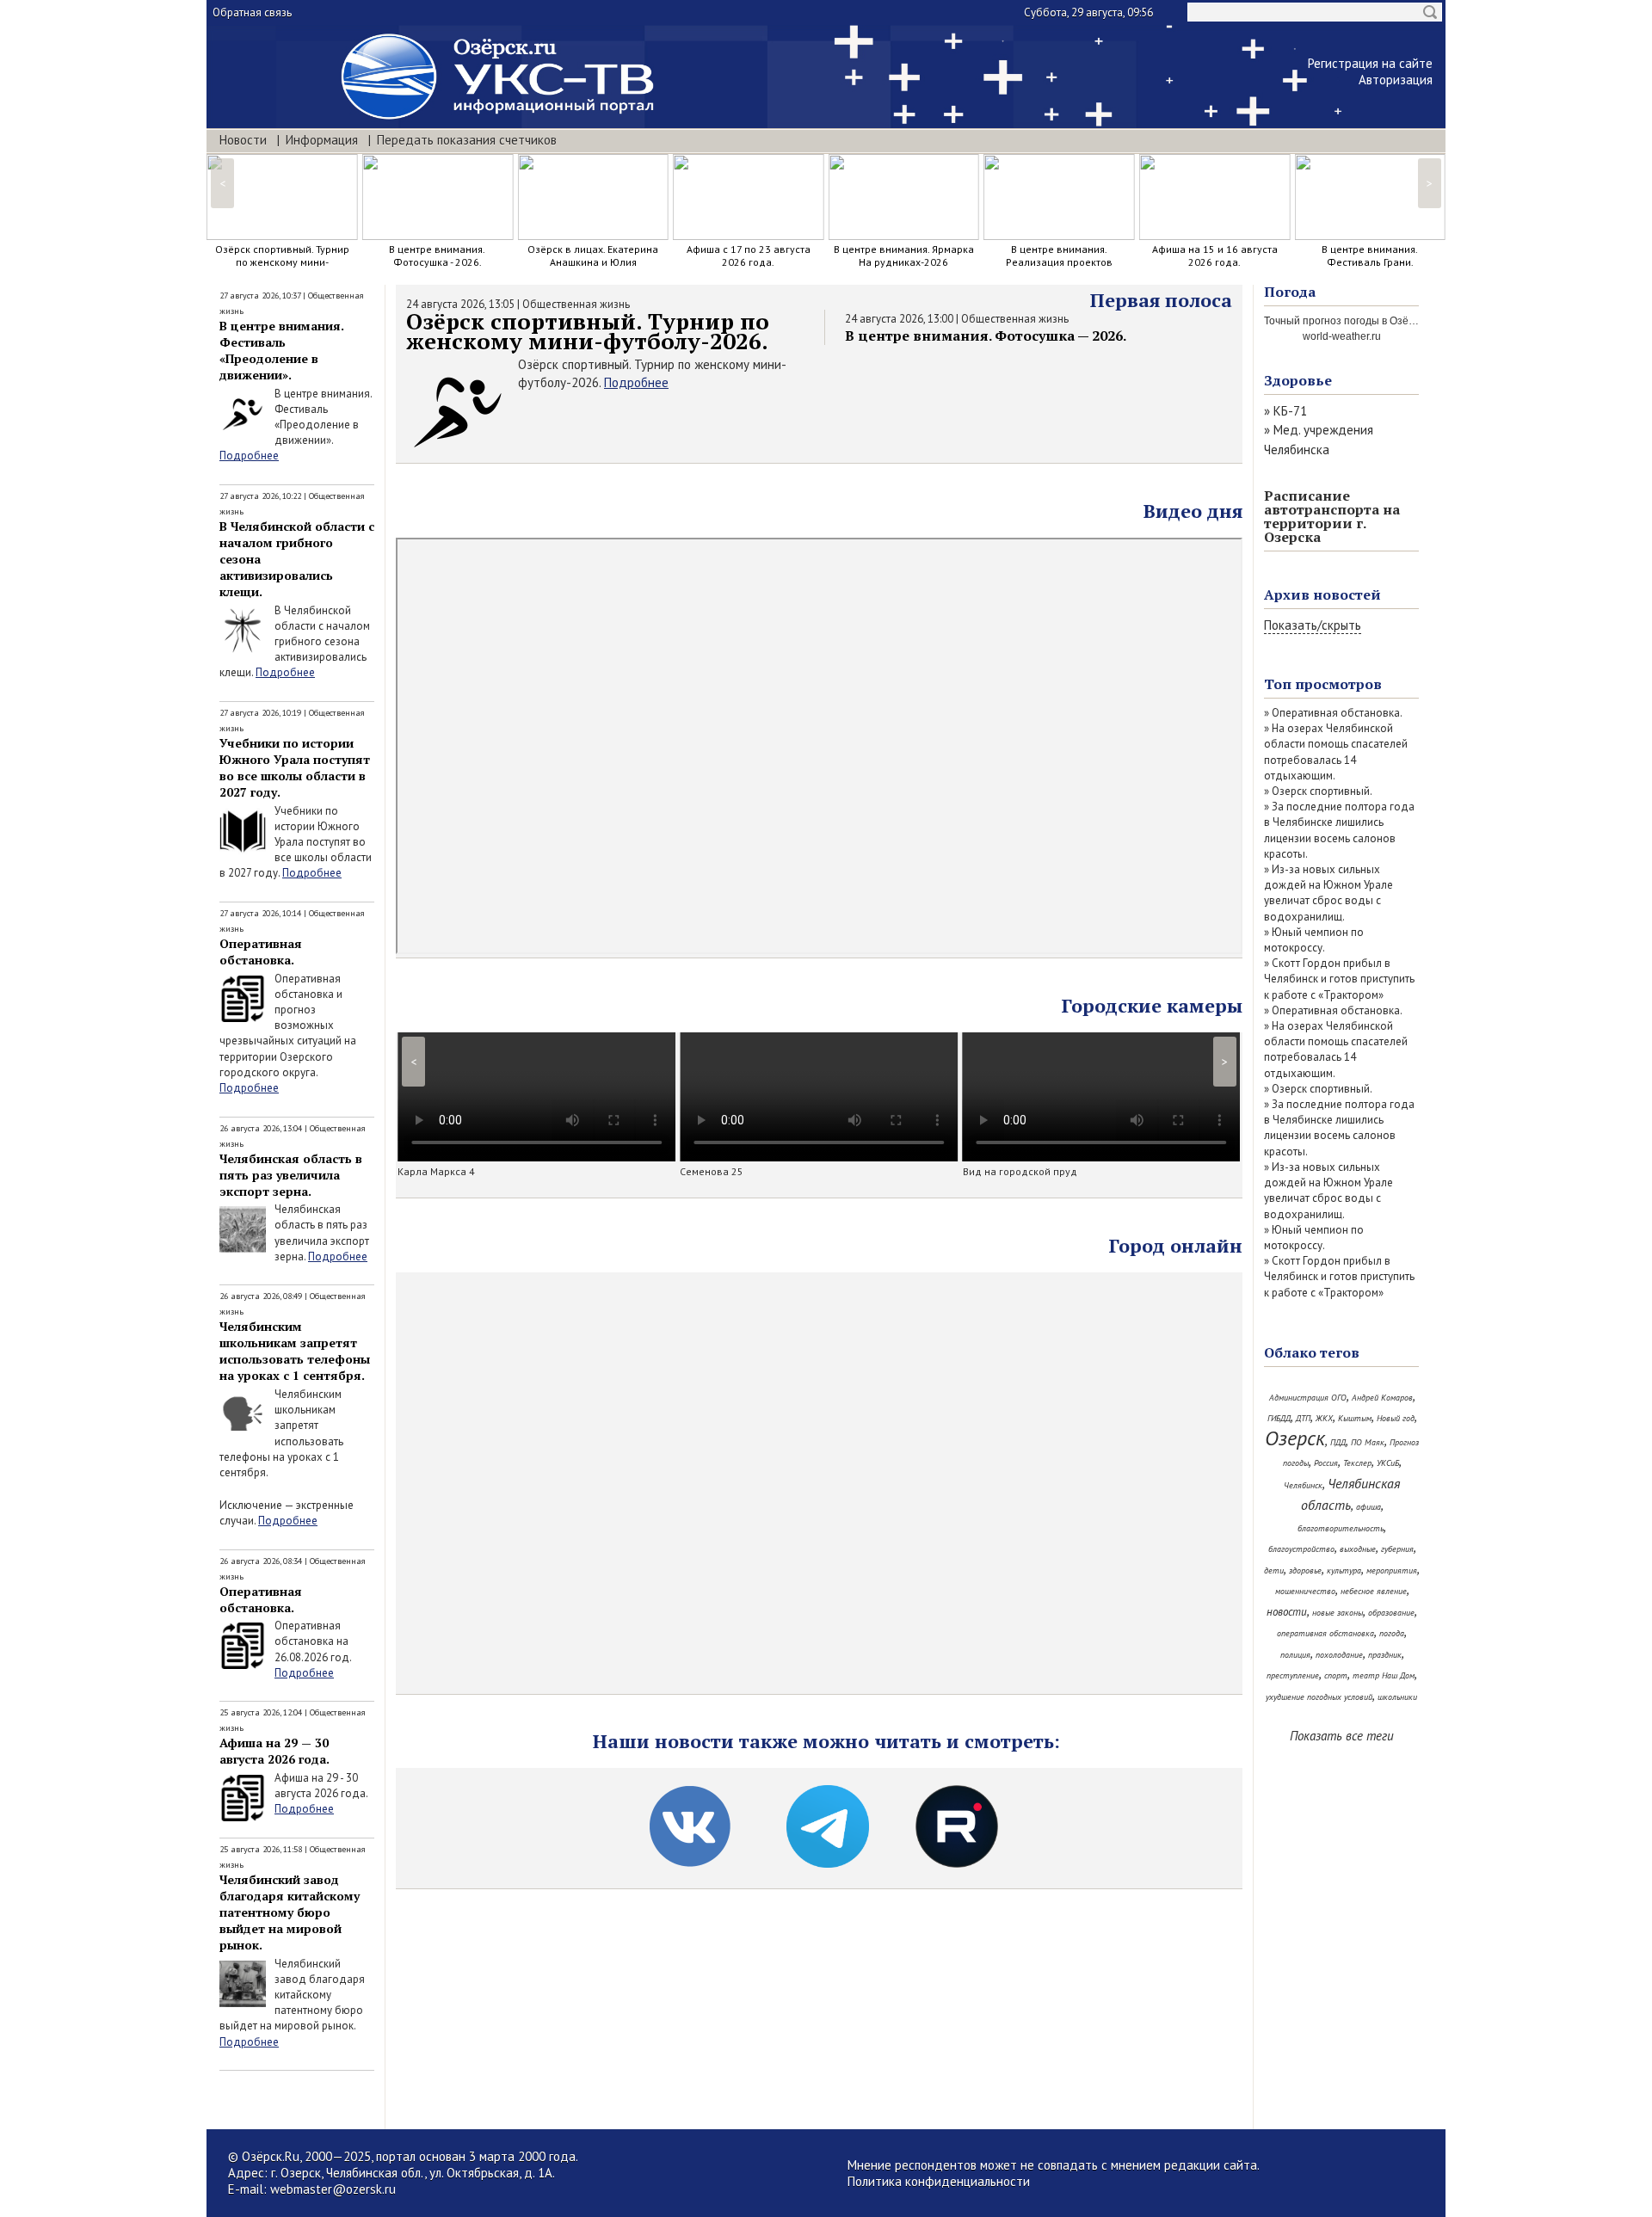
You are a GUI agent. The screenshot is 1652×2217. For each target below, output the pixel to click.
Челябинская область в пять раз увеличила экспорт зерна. (291, 1175)
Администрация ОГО (1308, 1398)
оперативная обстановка (1325, 1633)
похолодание (1339, 1655)
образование (1391, 1613)
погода (1392, 1633)
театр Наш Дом (1384, 1675)
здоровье (1305, 1570)
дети (1274, 1570)
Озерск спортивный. (1322, 791)
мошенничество (1305, 1591)
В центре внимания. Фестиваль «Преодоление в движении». (282, 350)
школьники (1397, 1697)
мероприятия (1392, 1570)
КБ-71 (1290, 411)
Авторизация (1396, 80)
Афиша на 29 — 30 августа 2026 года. (274, 1751)
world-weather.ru (1342, 336)
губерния (1397, 1549)
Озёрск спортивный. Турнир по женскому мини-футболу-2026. (588, 331)
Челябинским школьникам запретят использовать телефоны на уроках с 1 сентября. (295, 1351)
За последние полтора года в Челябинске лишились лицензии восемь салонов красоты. (1339, 830)
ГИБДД (1279, 1418)
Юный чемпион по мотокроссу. (1314, 940)
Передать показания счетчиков (467, 140)
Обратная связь (252, 12)
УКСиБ (1388, 1463)
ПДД (1338, 1442)
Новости (243, 140)
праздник (1385, 1655)
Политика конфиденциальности (939, 2181)
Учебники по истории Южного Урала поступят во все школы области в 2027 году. (295, 767)
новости (1287, 1612)
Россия (1326, 1463)
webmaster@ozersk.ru (333, 2189)
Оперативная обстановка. (261, 951)
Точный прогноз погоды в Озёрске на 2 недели (1378, 321)
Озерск (1295, 1438)
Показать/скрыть (1313, 625)
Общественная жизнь (576, 304)
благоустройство (1301, 1549)
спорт (1336, 1675)
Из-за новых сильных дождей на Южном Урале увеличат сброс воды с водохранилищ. (1328, 893)
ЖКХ (1324, 1418)
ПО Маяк (1368, 1442)
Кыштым (1355, 1418)
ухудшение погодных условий (1319, 1697)
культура (1344, 1570)
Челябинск (1303, 1485)
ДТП (1303, 1418)
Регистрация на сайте (1370, 63)
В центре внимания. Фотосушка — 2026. (986, 336)
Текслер (1357, 1463)
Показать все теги (1342, 1736)
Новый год (1396, 1418)
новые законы (1338, 1613)
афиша (1368, 1507)
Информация (322, 140)
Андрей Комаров (1382, 1398)
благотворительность (1341, 1528)
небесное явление (1374, 1591)
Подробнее (249, 456)
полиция (1295, 1655)
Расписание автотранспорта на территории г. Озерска (1332, 516)
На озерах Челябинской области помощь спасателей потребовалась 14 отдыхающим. (1336, 752)
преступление (1293, 1675)
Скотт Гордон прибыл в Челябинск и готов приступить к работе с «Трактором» (1339, 979)
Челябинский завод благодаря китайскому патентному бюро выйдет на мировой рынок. (290, 1912)
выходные (1358, 1549)
